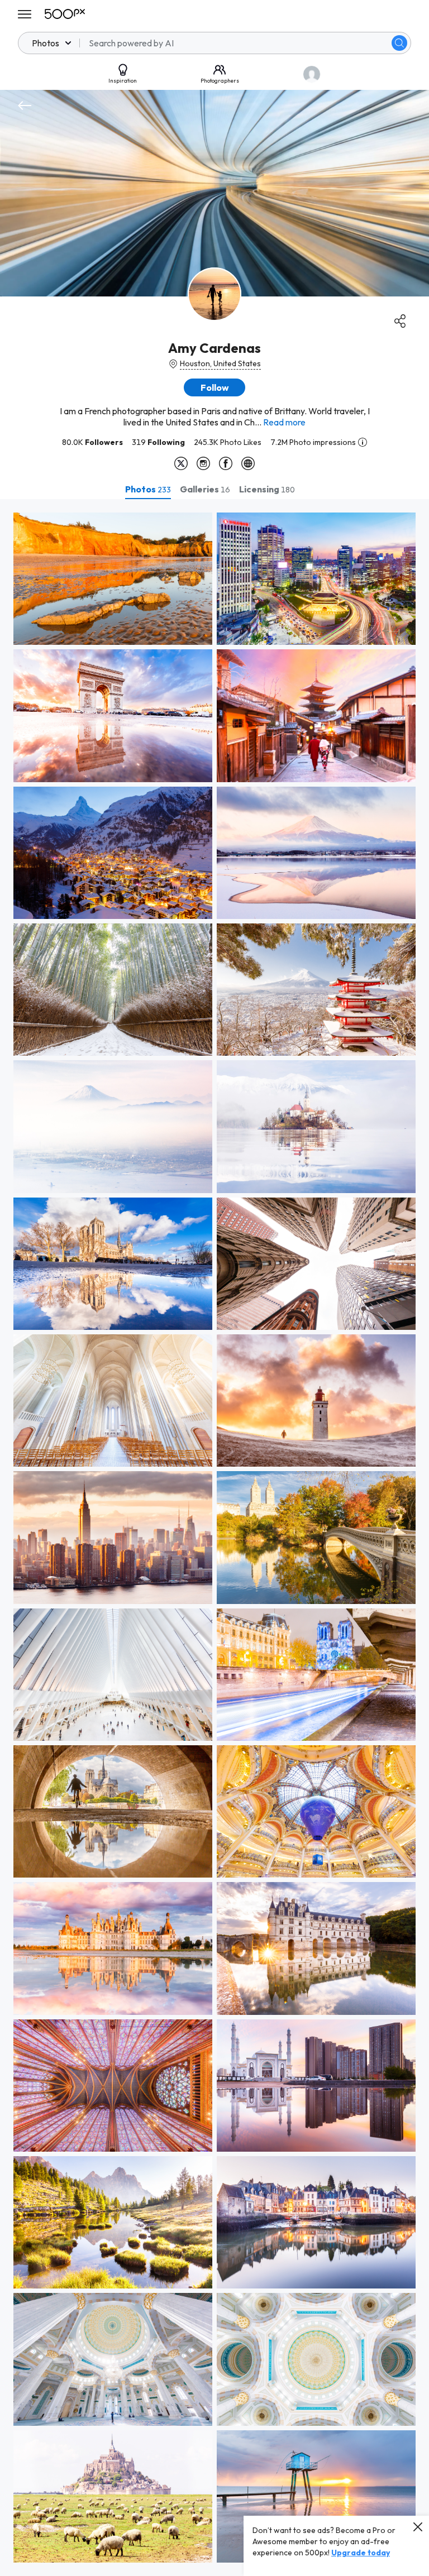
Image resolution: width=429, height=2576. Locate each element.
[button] (399, 43)
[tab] (148, 489)
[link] (113, 579)
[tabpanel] (214, 1538)
